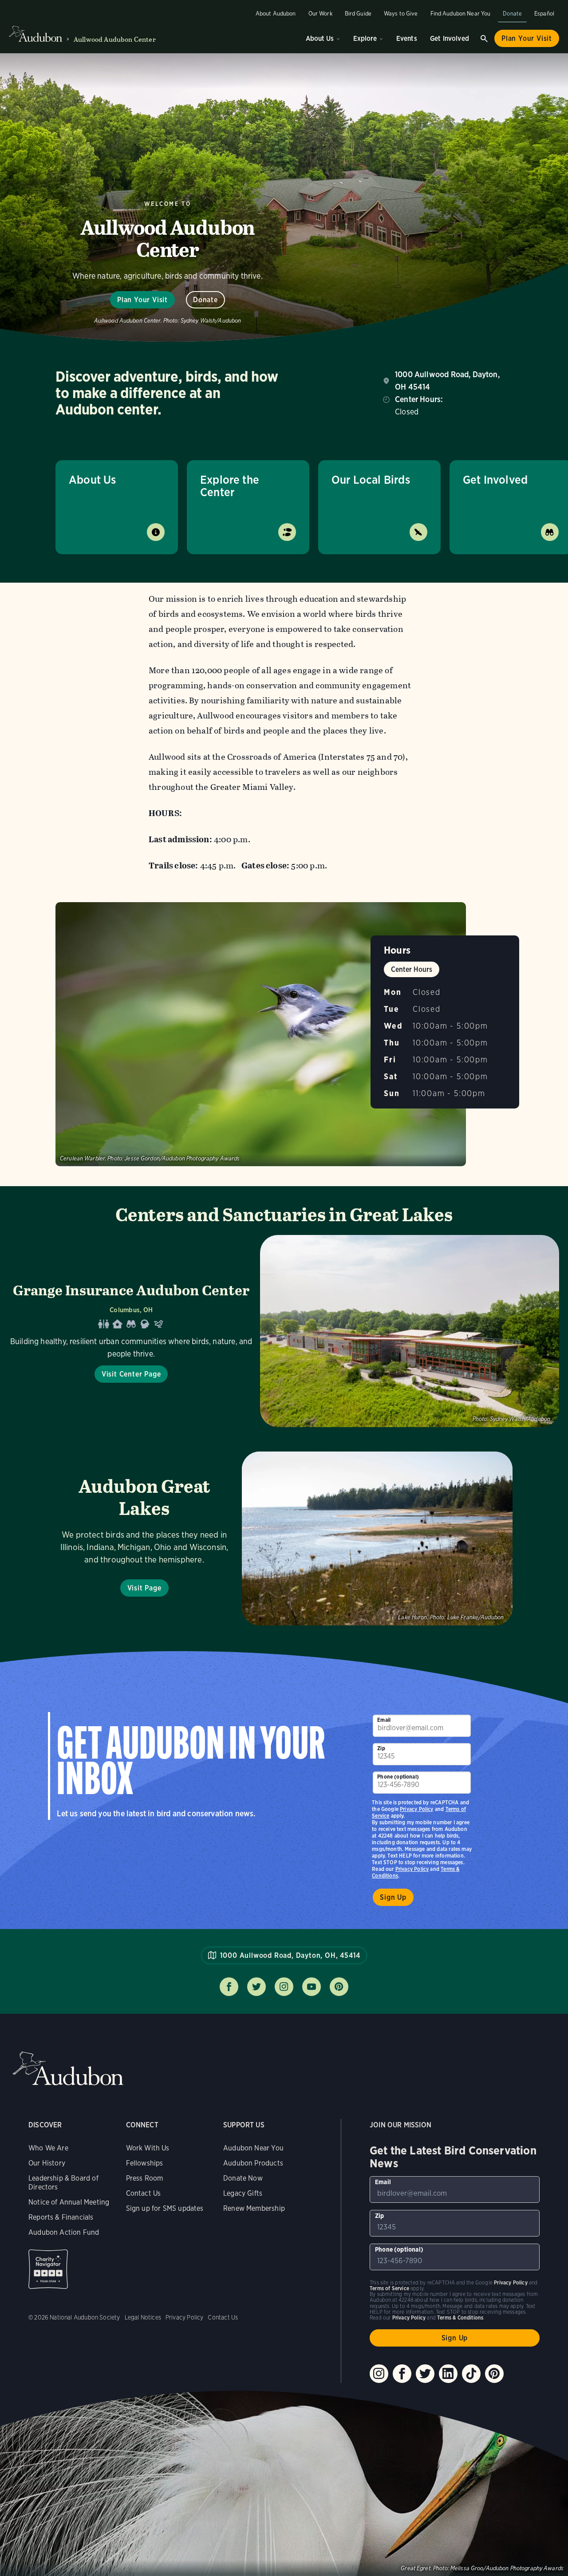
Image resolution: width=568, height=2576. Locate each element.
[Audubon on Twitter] (425, 2374)
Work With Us (148, 2148)
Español (544, 14)
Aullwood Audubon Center (115, 39)
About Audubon (276, 14)
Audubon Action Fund (64, 2232)
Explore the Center (230, 486)
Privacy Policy (412, 1869)
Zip (381, 1748)
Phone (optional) (398, 1777)
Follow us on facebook (229, 1987)
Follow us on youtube (312, 1987)
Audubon (68, 2069)
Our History (47, 2163)
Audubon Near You (253, 2148)
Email (384, 1720)
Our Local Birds (371, 479)
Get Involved (450, 38)
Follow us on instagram (284, 1987)
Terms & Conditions (460, 2318)
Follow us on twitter (256, 1987)
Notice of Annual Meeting (69, 2202)
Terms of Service (389, 2288)
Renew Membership (254, 2208)
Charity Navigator (48, 2269)
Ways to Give (401, 14)
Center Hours (412, 969)
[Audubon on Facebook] (402, 2374)
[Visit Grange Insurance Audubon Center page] (284, 1331)
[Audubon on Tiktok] (471, 2374)
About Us (320, 38)
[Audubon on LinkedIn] (448, 2374)
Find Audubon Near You (461, 14)
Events (407, 38)
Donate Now (243, 2178)
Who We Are (48, 2148)
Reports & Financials (61, 2217)
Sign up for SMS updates (165, 2208)
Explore (365, 38)
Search (484, 39)
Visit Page (144, 1588)
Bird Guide (358, 14)
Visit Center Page (131, 1374)
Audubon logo (35, 34)
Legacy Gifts (243, 2193)
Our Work (320, 14)
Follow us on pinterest (339, 1987)
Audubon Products (253, 2163)
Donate (512, 14)
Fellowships (145, 2163)
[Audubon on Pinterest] (494, 2374)
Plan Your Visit (527, 38)
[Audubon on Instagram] (379, 2374)
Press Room (145, 2178)
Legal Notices (143, 2317)
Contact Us (144, 2193)
